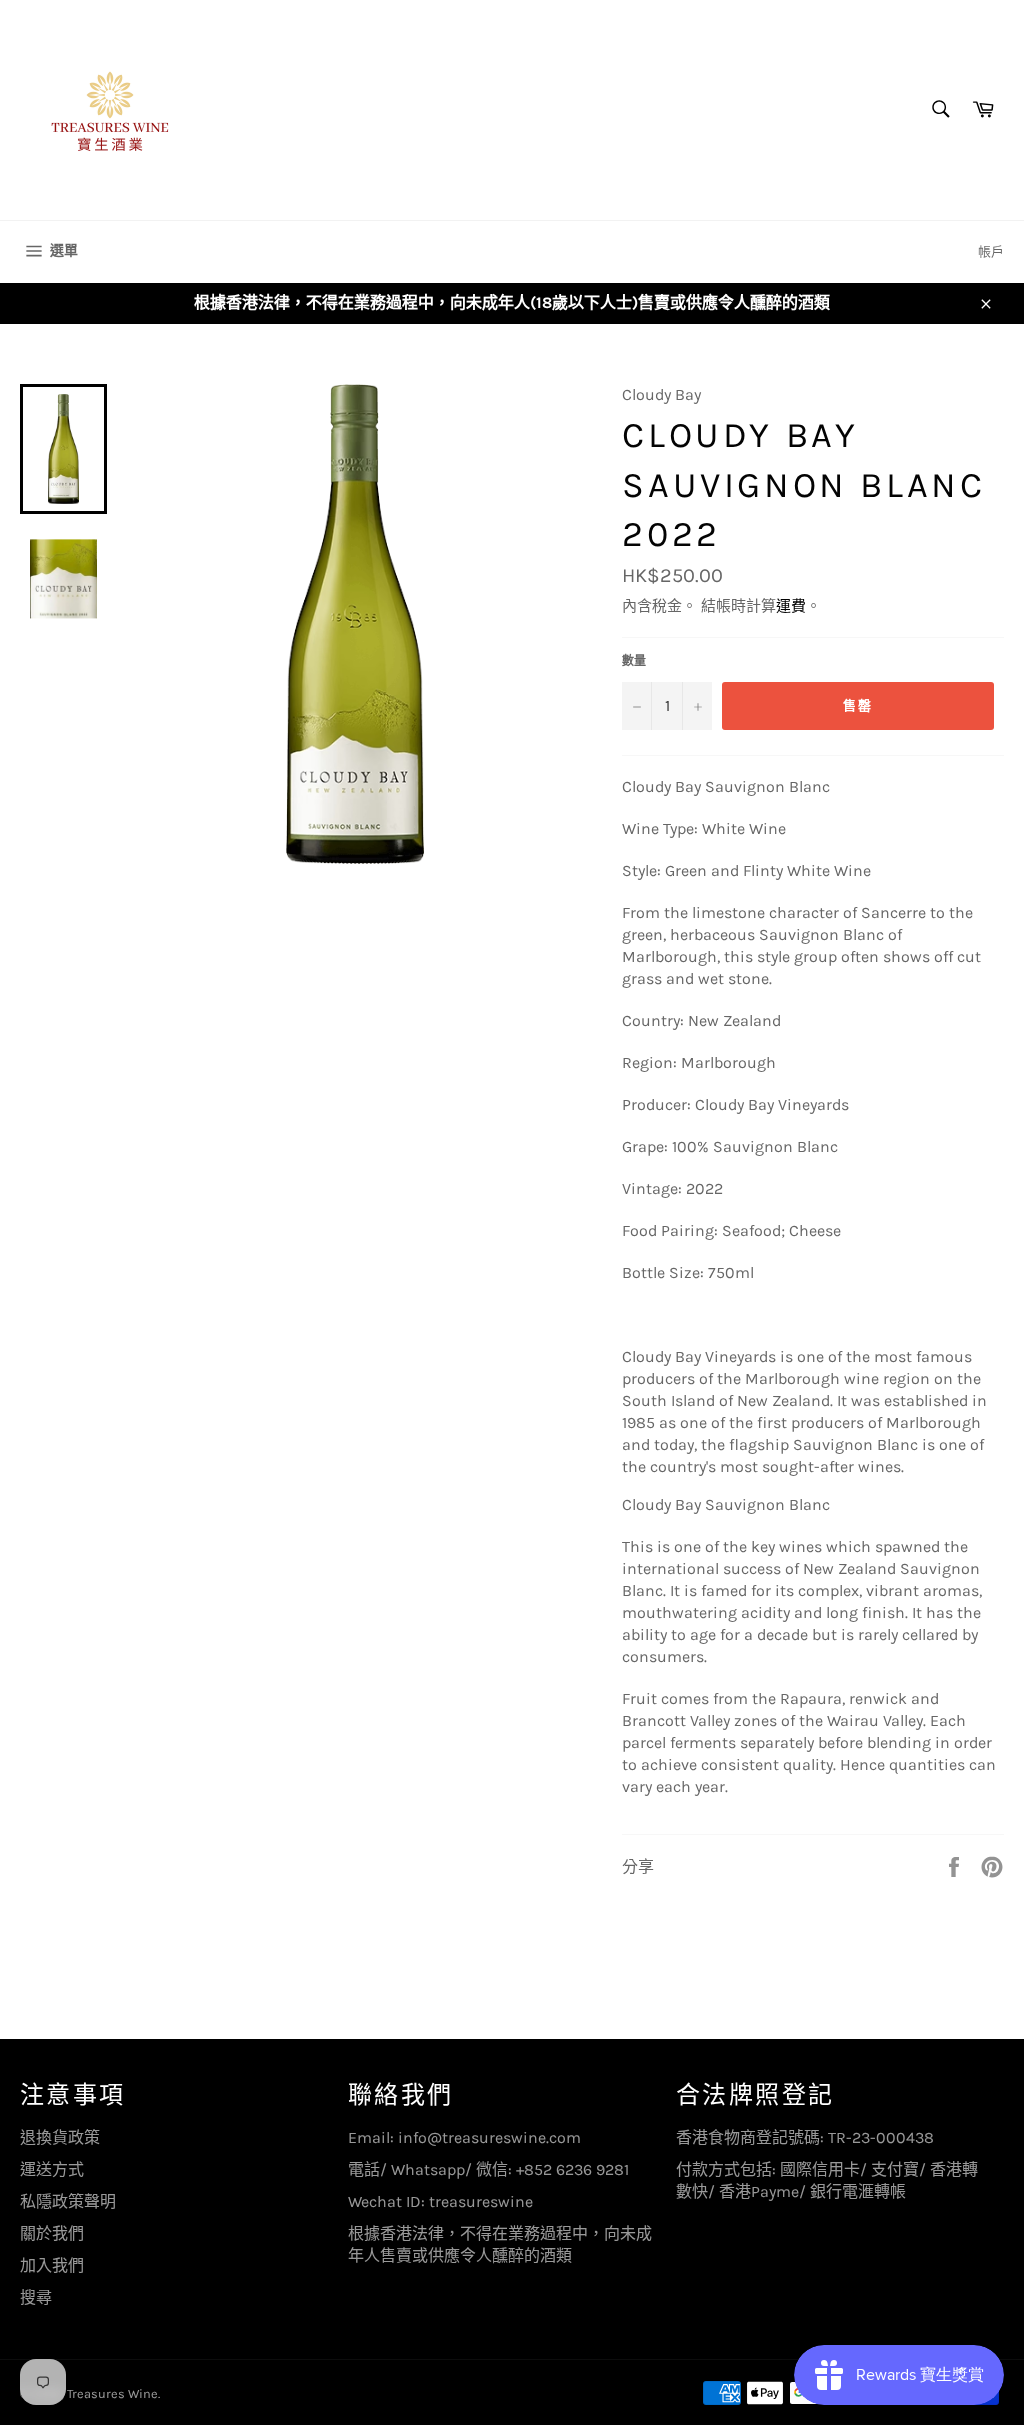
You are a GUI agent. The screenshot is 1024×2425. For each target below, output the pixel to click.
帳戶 (991, 251)
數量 (634, 661)
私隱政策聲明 (68, 2201)
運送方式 (52, 2169)
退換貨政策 (60, 2137)
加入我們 (52, 2265)
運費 (791, 606)
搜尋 (36, 2297)
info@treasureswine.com (489, 2137)
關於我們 (52, 2233)
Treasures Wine (112, 2393)
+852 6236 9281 (572, 2169)
